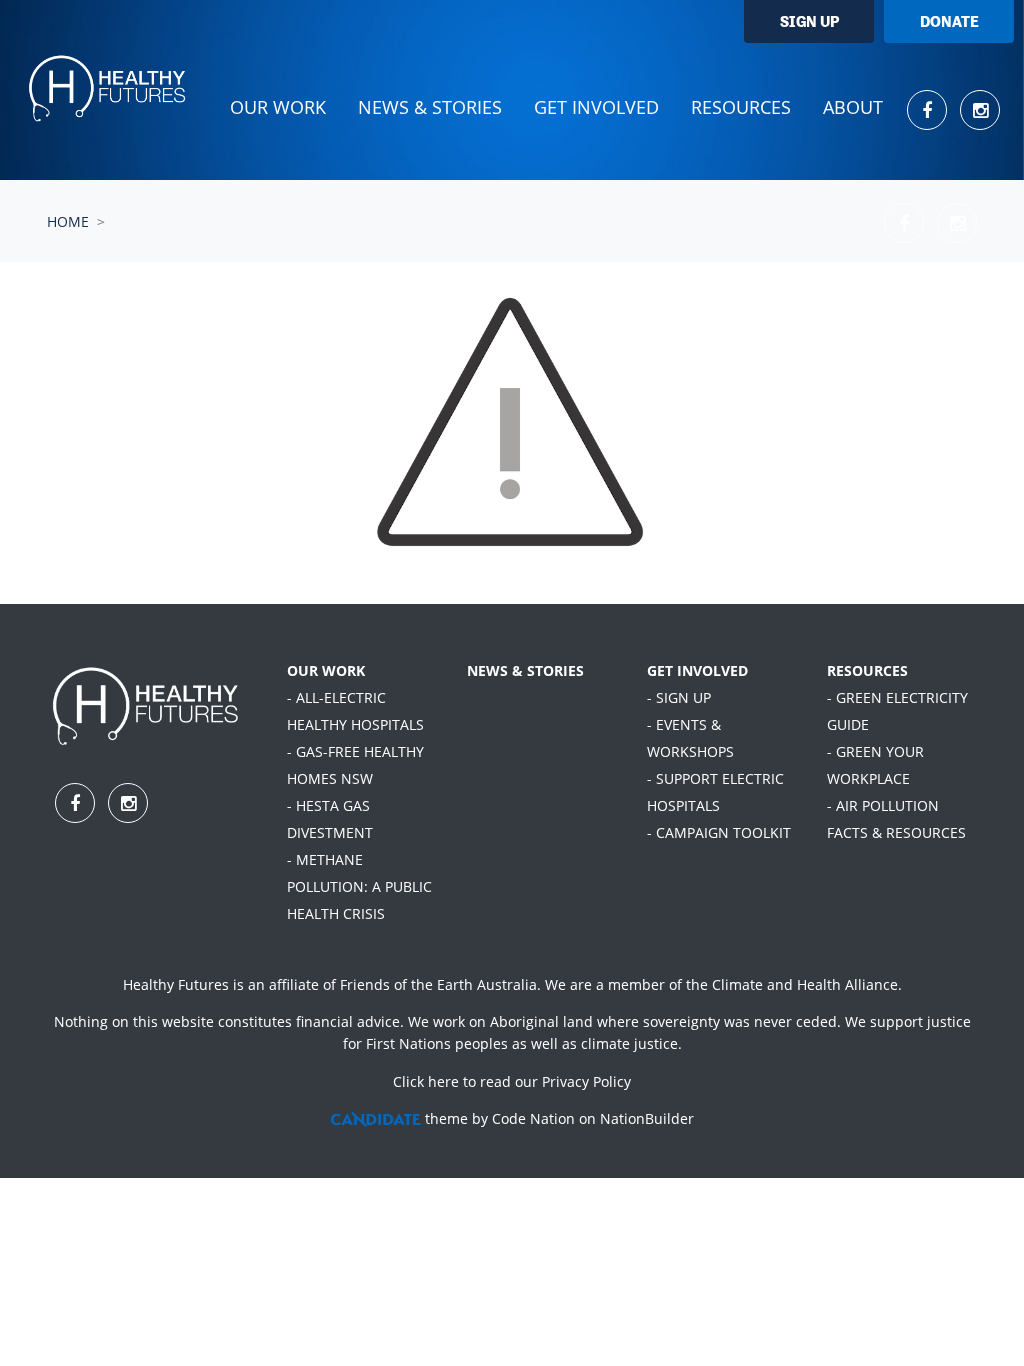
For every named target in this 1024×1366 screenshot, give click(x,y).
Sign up (809, 21)
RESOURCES (867, 670)
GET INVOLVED (697, 670)
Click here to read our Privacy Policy (512, 1081)
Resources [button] (741, 107)
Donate (949, 21)
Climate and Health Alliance (805, 984)
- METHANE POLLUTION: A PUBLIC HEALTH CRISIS (359, 886)
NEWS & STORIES (525, 670)
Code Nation (533, 1118)
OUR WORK (326, 670)
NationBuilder (647, 1118)
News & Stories (430, 107)
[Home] (108, 90)
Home (68, 221)
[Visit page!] (929, 110)
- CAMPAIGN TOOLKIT (719, 832)
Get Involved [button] (596, 107)
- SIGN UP (679, 697)
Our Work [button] (278, 107)
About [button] (853, 107)
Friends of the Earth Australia (438, 984)
